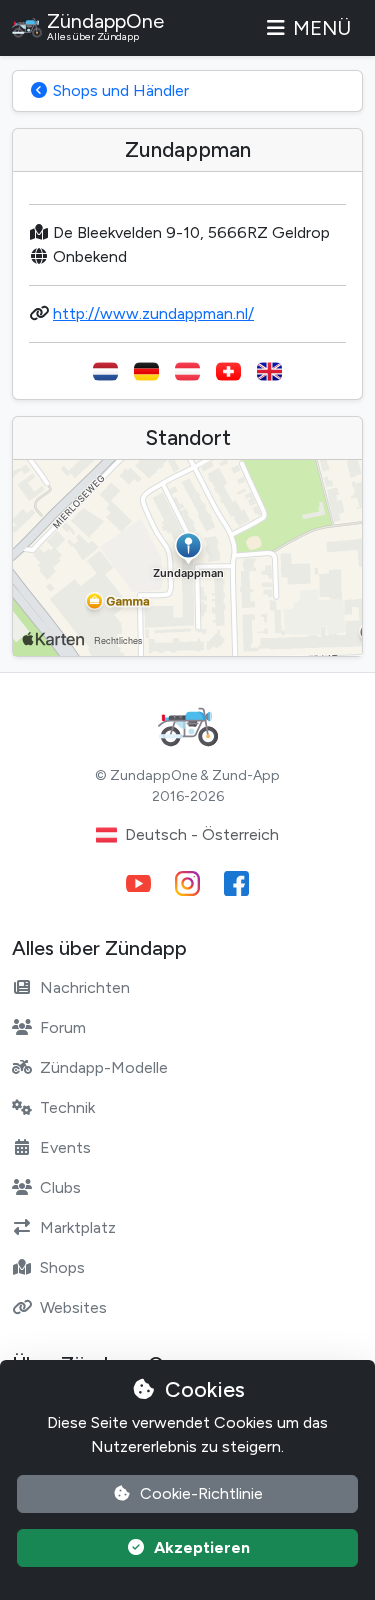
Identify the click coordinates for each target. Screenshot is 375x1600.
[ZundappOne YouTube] (138, 884)
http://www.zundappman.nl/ (153, 313)
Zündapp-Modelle (104, 1067)
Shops (62, 1267)
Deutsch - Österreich (202, 834)
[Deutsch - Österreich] (187, 371)
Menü (322, 28)
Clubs (60, 1187)
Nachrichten (85, 987)
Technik (67, 1107)
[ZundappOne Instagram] (187, 884)
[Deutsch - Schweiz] (228, 371)
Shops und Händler (119, 90)
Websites (73, 1307)
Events (65, 1147)
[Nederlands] (105, 371)
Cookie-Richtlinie (201, 1493)
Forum (63, 1027)
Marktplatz (78, 1227)
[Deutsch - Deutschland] (146, 371)
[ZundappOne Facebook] (236, 884)
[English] (269, 371)
